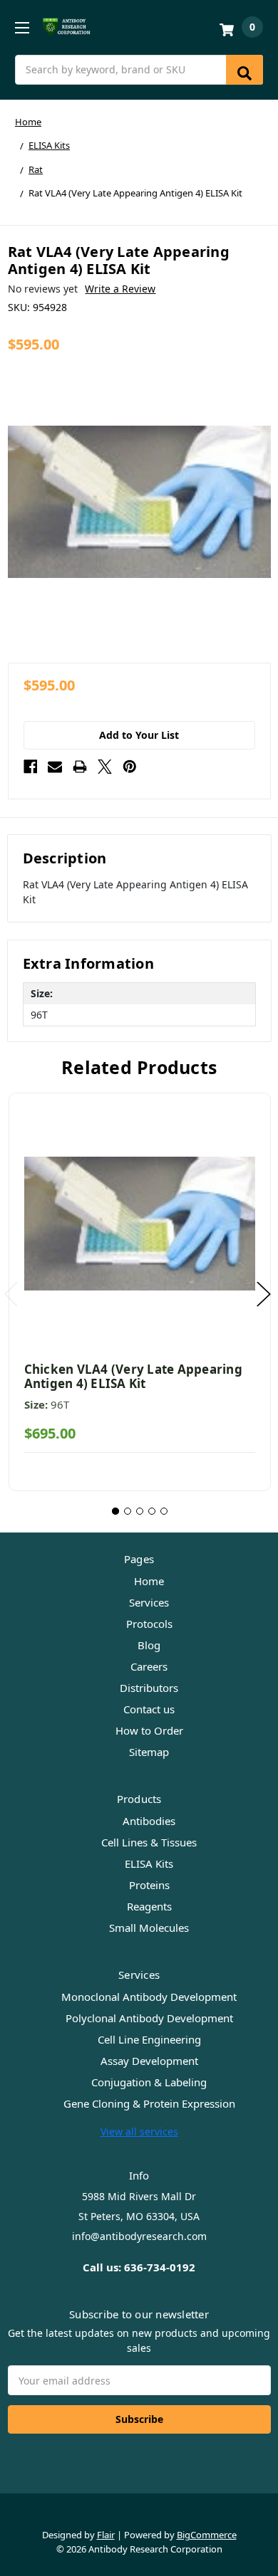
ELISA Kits (149, 1863)
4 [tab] (152, 1511)
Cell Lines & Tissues (149, 1842)
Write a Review (120, 289)
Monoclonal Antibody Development (149, 1997)
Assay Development (149, 2061)
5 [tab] (164, 1511)
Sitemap (149, 1752)
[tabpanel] (139, 1292)
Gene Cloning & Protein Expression (149, 2103)
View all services (139, 2131)
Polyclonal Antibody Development (149, 2018)
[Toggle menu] (22, 27)
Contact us (149, 1709)
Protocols (149, 1624)
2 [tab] (128, 1511)
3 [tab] (140, 1511)
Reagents (149, 1906)
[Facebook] (31, 767)
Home (149, 1581)
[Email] (55, 767)
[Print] (80, 767)
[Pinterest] (130, 767)
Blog (149, 1645)
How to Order (149, 1730)
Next (264, 1294)
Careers (149, 1666)
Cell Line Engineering (149, 2039)
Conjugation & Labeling (149, 2082)
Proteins (149, 1885)
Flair (106, 2535)
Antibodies (149, 1821)
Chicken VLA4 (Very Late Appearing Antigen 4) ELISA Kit (133, 1376)
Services (149, 1602)
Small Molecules (149, 1928)
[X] (105, 767)
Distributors (149, 1688)
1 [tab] (115, 1511)
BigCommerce (207, 2535)
